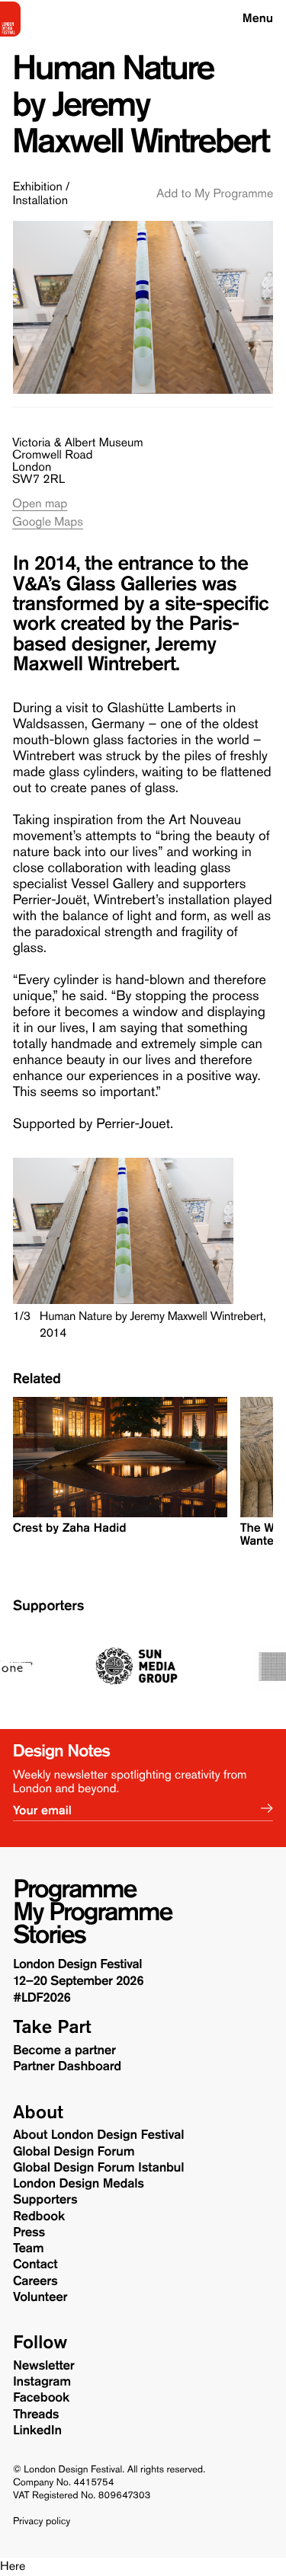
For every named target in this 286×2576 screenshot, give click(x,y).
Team (28, 2248)
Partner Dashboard (67, 2066)
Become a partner (64, 2050)
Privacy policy (42, 2522)
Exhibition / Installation (42, 194)
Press (29, 2232)
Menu (258, 19)
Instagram (42, 2382)
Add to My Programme (215, 194)
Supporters (48, 1606)
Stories (49, 1935)
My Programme (93, 1912)
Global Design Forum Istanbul (98, 2168)
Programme (74, 1889)
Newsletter (44, 2366)
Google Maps (48, 522)
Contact (35, 2264)
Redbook (39, 2216)
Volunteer (40, 2297)
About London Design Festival (98, 2135)
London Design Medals (79, 2184)
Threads (36, 2415)
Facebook (41, 2398)
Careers (35, 2281)
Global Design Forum (74, 2152)
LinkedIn (37, 2431)
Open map (40, 504)
